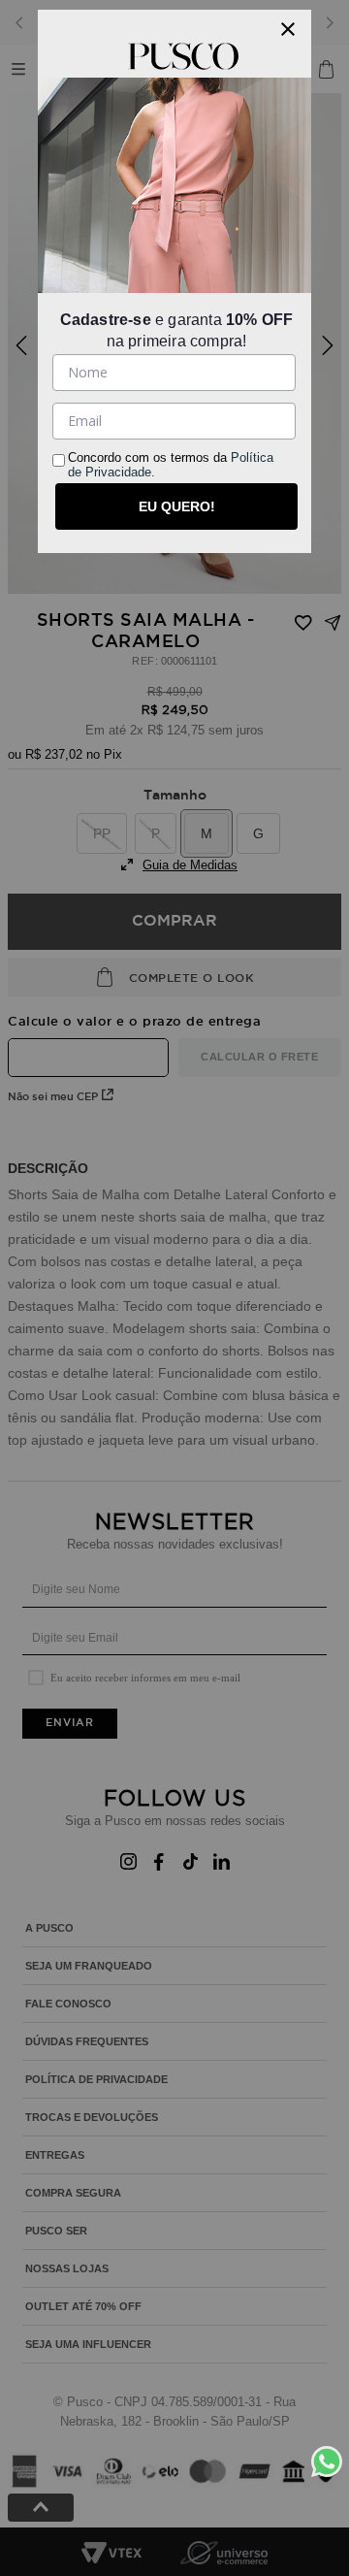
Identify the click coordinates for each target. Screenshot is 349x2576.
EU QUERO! (177, 506)
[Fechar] (288, 29)
